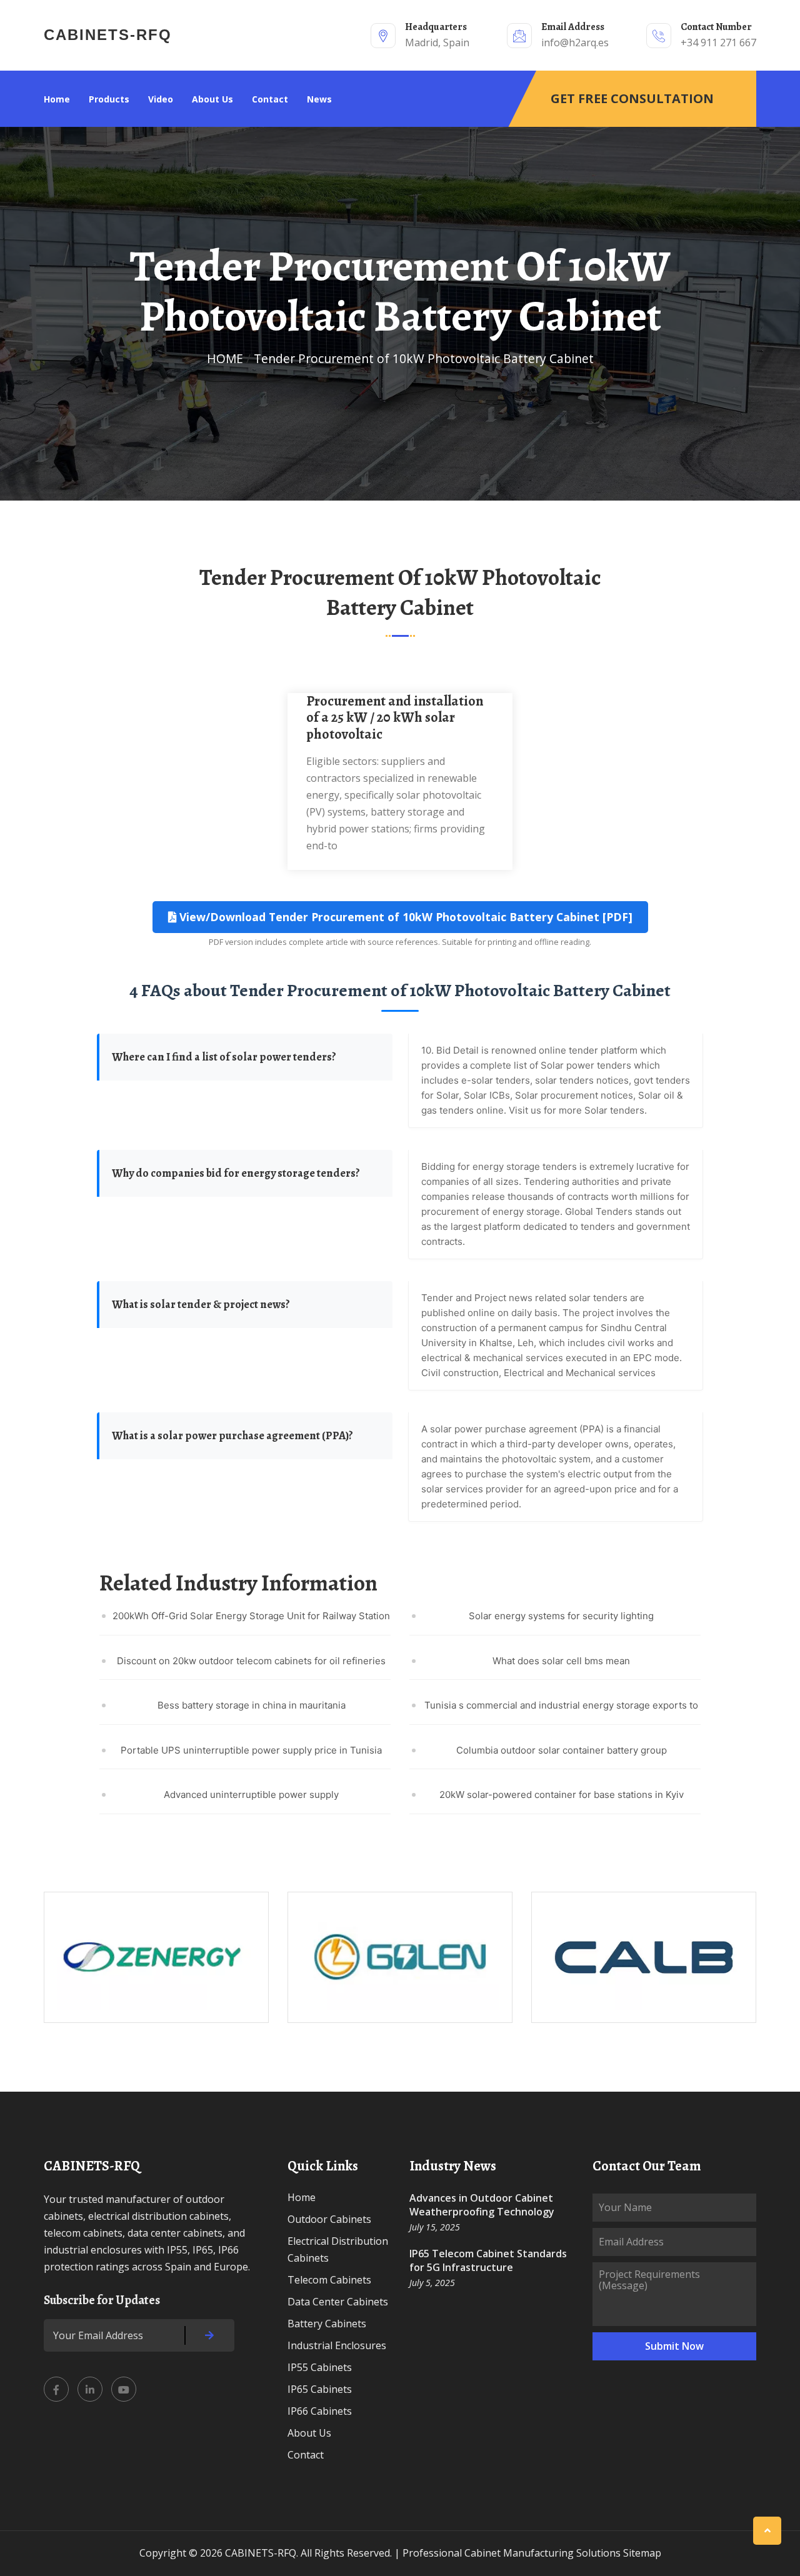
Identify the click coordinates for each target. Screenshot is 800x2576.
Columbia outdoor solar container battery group (562, 1750)
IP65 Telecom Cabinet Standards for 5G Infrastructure (488, 2260)
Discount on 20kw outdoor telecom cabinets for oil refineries (251, 1661)
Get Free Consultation (632, 98)
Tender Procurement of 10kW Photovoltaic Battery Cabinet (424, 358)
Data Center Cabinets (338, 2302)
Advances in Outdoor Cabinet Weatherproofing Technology (482, 2205)
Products (109, 99)
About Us (212, 99)
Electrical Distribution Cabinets (338, 2249)
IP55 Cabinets (320, 2367)
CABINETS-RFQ (108, 35)
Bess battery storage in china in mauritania (252, 1705)
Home (57, 99)
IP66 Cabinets (320, 2411)
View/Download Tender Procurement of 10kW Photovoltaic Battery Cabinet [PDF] (404, 917)
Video (161, 99)
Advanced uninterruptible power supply (251, 1795)
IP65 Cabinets (320, 2389)
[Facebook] (56, 2389)
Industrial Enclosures (337, 2345)
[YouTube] (124, 2389)
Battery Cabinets (327, 2324)
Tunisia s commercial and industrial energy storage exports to (561, 1705)
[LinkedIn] (90, 2389)
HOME (225, 358)
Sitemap (642, 2553)
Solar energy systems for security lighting (561, 1616)
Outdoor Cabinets (329, 2219)
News (319, 99)
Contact (270, 99)
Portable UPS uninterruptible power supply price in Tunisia (251, 1750)
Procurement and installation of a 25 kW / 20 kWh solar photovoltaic (395, 718)
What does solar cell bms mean (561, 1661)
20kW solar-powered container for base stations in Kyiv (562, 1795)
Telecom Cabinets (329, 2280)
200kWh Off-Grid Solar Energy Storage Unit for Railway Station (251, 1616)
